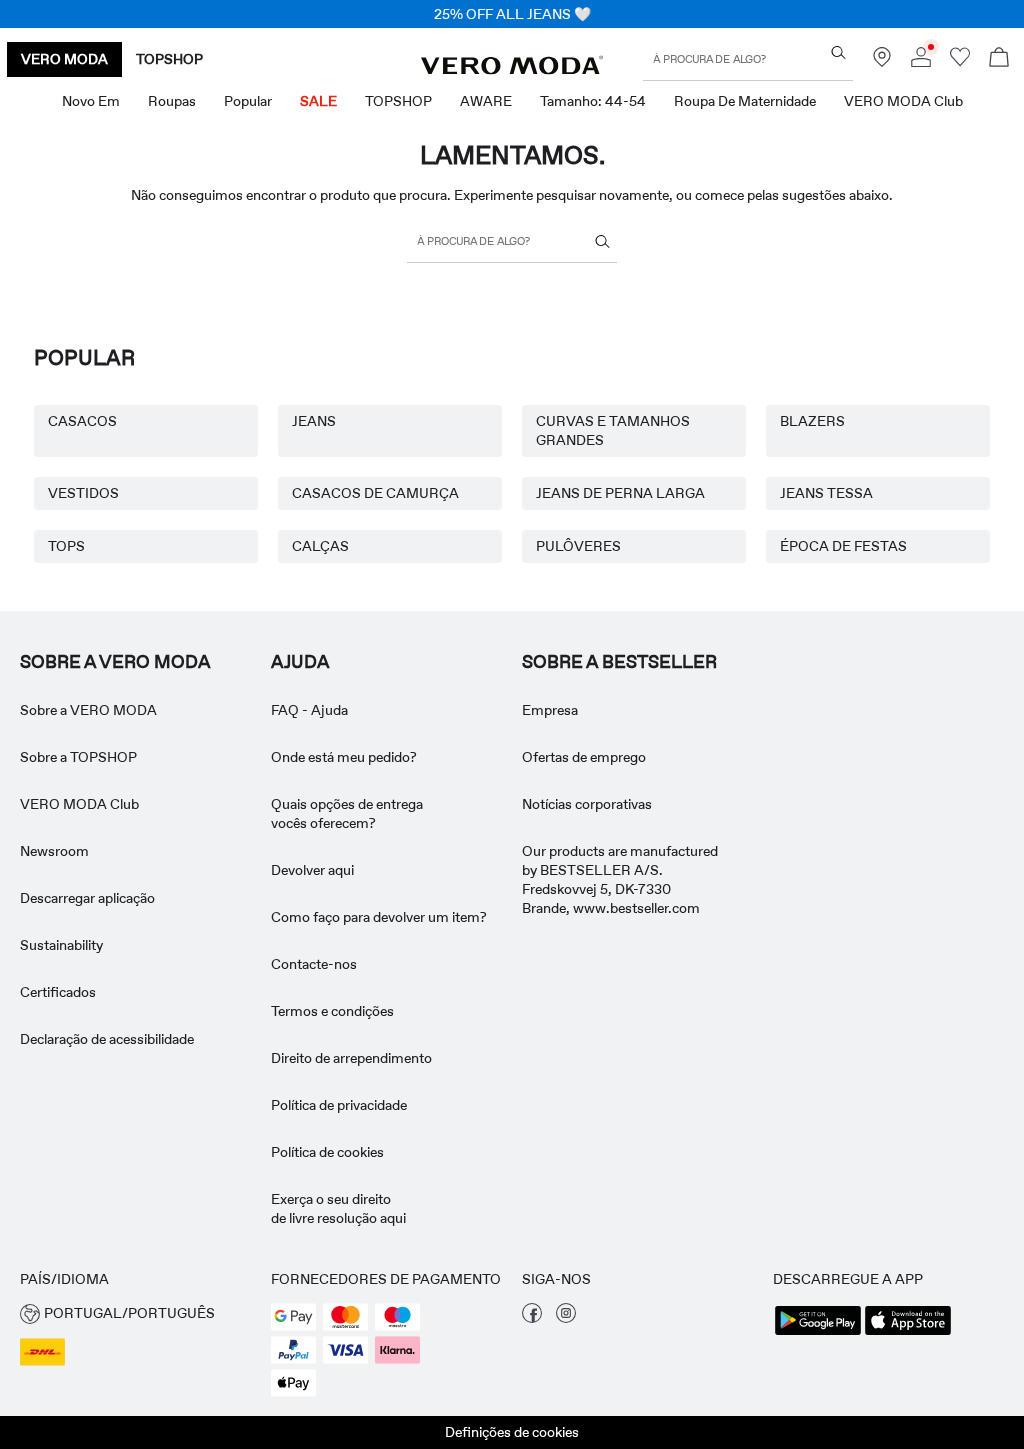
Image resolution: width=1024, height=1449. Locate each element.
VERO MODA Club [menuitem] (903, 101)
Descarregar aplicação (87, 898)
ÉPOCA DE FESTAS (843, 546)
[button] (135, 1313)
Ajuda (300, 662)
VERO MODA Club (79, 804)
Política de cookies (327, 1152)
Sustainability (61, 945)
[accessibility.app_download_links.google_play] (818, 1333)
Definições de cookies (512, 1432)
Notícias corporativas (587, 804)
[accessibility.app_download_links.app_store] (908, 1333)
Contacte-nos (314, 964)
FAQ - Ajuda (309, 710)
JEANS (314, 421)
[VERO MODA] (512, 69)
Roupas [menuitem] (172, 101)
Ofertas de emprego (584, 757)
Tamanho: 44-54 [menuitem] (593, 101)
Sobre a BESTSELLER (619, 662)
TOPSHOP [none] (169, 59)
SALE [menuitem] (318, 101)
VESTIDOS (83, 493)
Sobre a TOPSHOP (78, 757)
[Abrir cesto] (999, 59)
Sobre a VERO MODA (115, 662)
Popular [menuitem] (248, 101)
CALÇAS (320, 546)
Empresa (550, 710)
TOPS (66, 546)
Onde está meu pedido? (344, 757)
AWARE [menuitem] (486, 101)
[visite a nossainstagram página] (566, 1318)
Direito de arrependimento (351, 1058)
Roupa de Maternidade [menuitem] (745, 101)
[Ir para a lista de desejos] (960, 62)
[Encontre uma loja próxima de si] (882, 62)
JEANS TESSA (826, 493)
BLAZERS (812, 421)
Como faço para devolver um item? (379, 917)
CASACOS (82, 421)
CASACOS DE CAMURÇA (375, 493)
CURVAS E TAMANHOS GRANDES (613, 430)
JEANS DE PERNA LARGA (620, 493)
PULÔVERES (578, 546)
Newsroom (54, 851)
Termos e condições (332, 1011)
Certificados (58, 992)
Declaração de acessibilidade (107, 1039)
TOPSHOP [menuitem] (398, 101)
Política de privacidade (339, 1105)
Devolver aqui (312, 870)
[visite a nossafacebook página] (532, 1318)
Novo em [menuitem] (91, 101)
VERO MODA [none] (64, 59)
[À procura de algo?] (838, 52)
